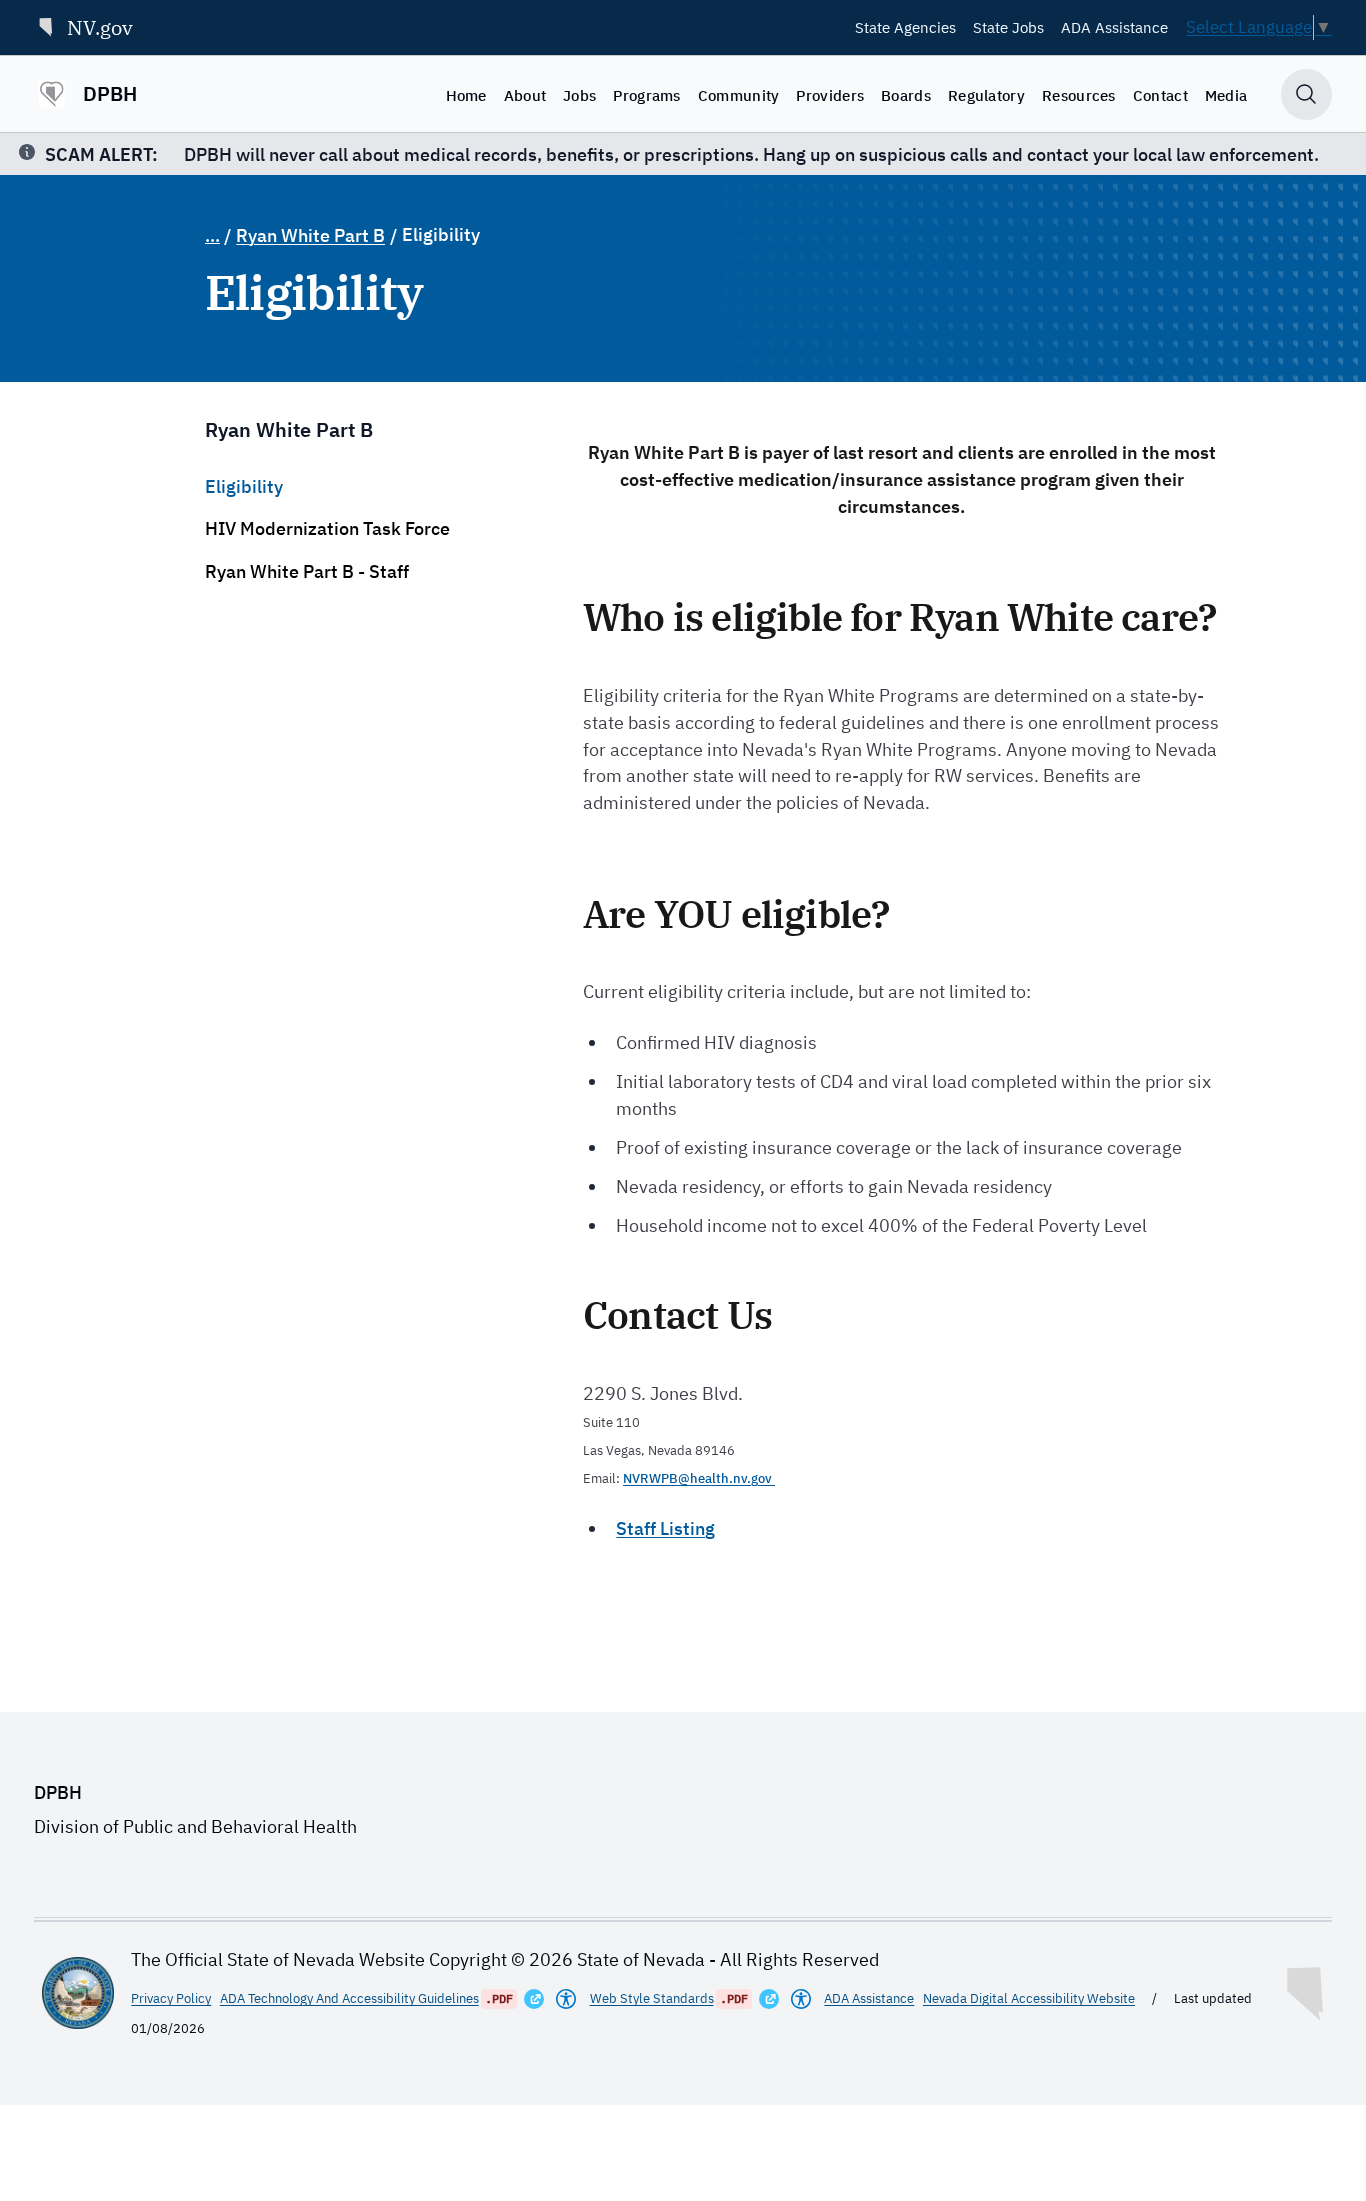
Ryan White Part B (310, 235)
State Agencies (905, 27)
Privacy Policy (171, 1998)
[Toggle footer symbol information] (1307, 1989)
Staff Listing (665, 1528)
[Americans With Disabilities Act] (566, 1999)
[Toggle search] (1306, 94)
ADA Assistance (1114, 27)
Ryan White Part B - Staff (307, 571)
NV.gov (100, 27)
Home (466, 95)
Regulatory (986, 95)
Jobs (579, 95)
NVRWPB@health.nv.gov (699, 1478)
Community (739, 95)
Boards (906, 95)
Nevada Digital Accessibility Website (1029, 1998)
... (212, 235)
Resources (1079, 95)
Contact (1160, 95)
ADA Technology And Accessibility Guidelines (349, 1998)
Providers (830, 95)
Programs (646, 95)
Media (1226, 95)
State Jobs (1008, 27)
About (525, 95)
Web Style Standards (652, 1998)
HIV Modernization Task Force (327, 528)
